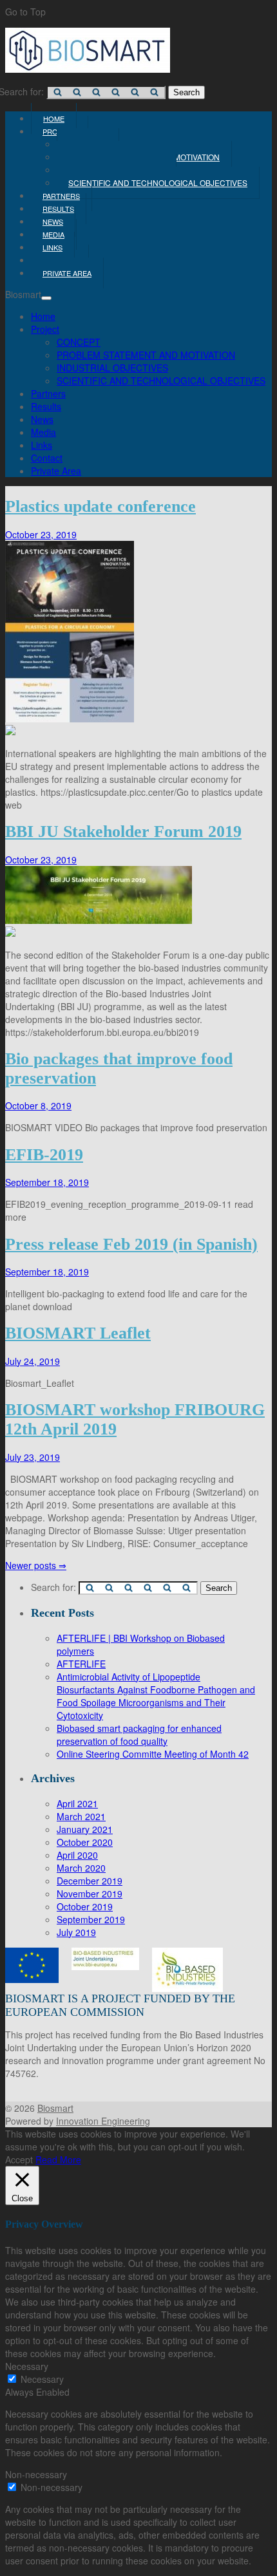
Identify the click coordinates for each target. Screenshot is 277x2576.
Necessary (42, 2379)
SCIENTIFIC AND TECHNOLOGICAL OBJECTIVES (158, 183)
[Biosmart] (88, 69)
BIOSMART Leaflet (78, 1333)
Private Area (67, 273)
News (42, 419)
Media (43, 432)
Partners (48, 393)
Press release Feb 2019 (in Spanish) (131, 1244)
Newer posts (36, 1565)
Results (46, 406)
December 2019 (90, 1881)
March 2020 (81, 1868)
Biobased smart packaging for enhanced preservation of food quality (139, 1735)
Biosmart (55, 2108)
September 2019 (91, 1919)
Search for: (53, 1587)
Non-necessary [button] (36, 2474)
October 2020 (85, 1842)
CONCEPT (79, 342)
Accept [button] (19, 2159)
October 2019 (85, 1906)
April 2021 (77, 1803)
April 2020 (77, 1855)
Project (45, 329)
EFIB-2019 (44, 1155)
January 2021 (85, 1829)
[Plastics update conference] (138, 731)
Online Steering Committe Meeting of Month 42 (153, 1754)
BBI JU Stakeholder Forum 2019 (123, 832)
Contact (47, 458)
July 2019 (76, 1932)
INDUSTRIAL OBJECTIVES (112, 368)
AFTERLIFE (81, 1664)
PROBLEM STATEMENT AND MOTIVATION (146, 355)
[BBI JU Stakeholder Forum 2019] (138, 933)
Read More (58, 2159)
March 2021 (81, 1816)
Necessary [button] (27, 2366)
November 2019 (90, 1894)
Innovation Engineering (103, 2121)
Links (42, 445)
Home (43, 316)
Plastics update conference (100, 506)
